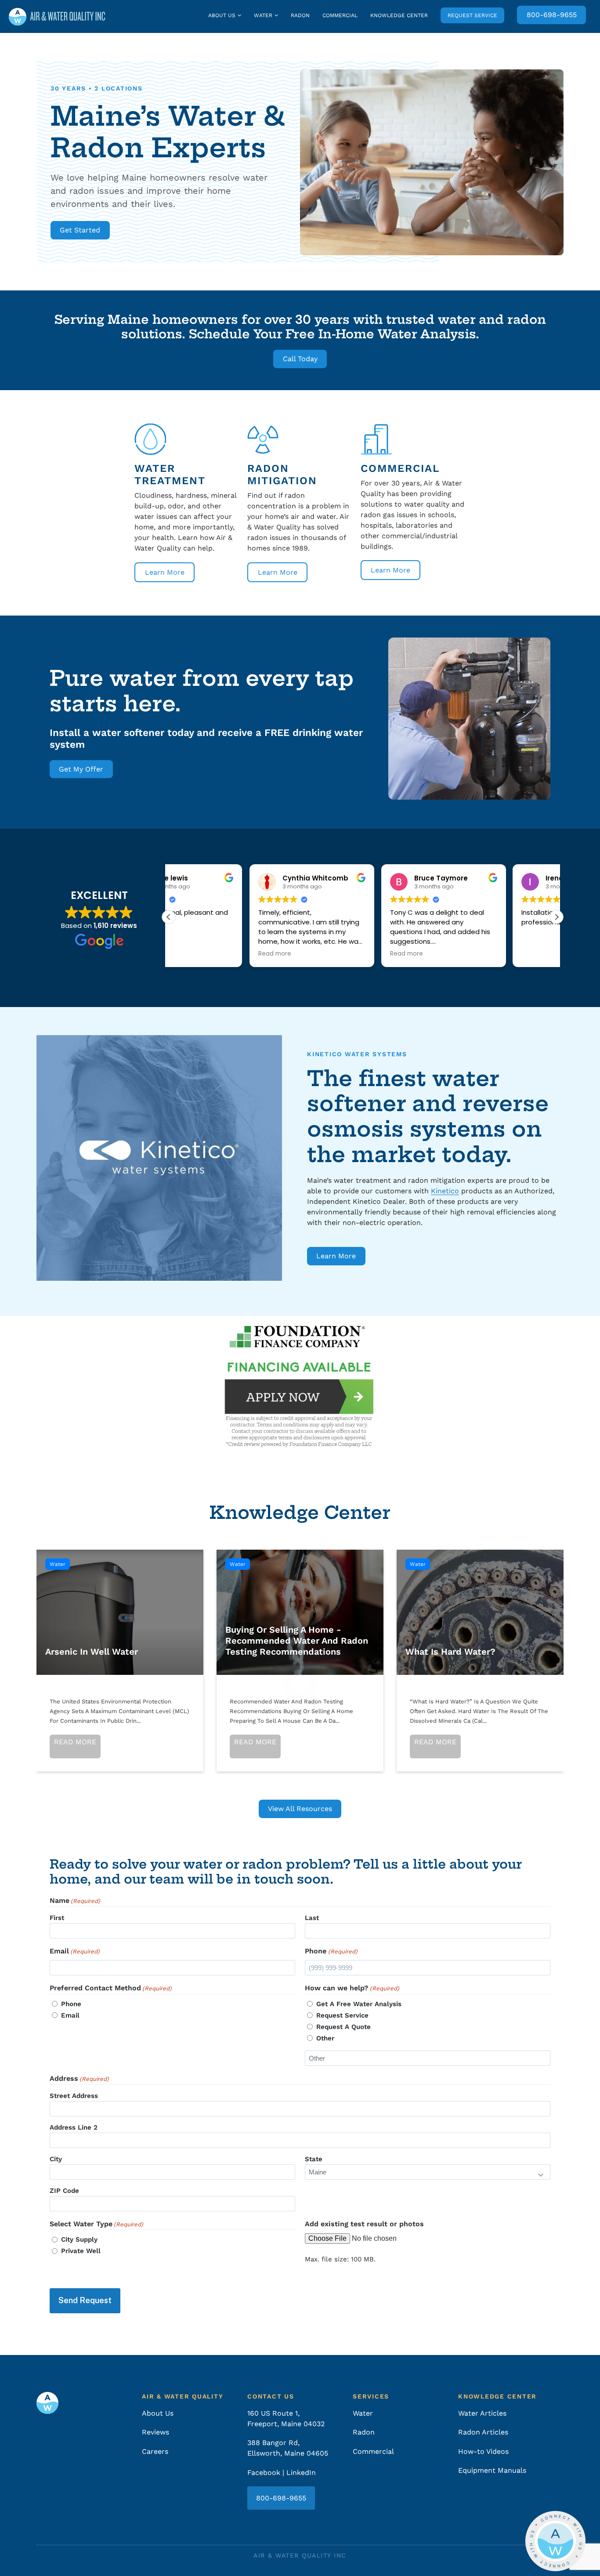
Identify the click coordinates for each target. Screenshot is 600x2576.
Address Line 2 (74, 2127)
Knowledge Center (399, 15)
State (314, 2159)
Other (325, 2038)
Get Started (80, 230)
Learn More (165, 572)
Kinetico (445, 1191)
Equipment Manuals (492, 2470)
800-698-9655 (552, 15)
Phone (71, 2004)
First (57, 1918)
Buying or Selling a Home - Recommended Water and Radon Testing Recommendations (300, 1612)
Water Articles (482, 2413)
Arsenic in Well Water (120, 1612)
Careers (155, 2451)
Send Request (85, 2300)
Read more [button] (194, 954)
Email (70, 2015)
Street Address (74, 2096)
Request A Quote (343, 2027)
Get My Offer (81, 769)
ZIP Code (64, 2191)
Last (312, 1918)
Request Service (472, 15)
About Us (222, 15)
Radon (300, 15)
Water (263, 15)
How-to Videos (483, 2451)
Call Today (300, 359)
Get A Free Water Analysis (359, 2004)
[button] (557, 917)
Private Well (81, 2251)
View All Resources (300, 1809)
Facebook (264, 2473)
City (56, 2159)
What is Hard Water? (480, 1612)
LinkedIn (301, 2473)
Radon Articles (483, 2432)
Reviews (155, 2432)
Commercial (340, 15)
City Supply (79, 2239)
